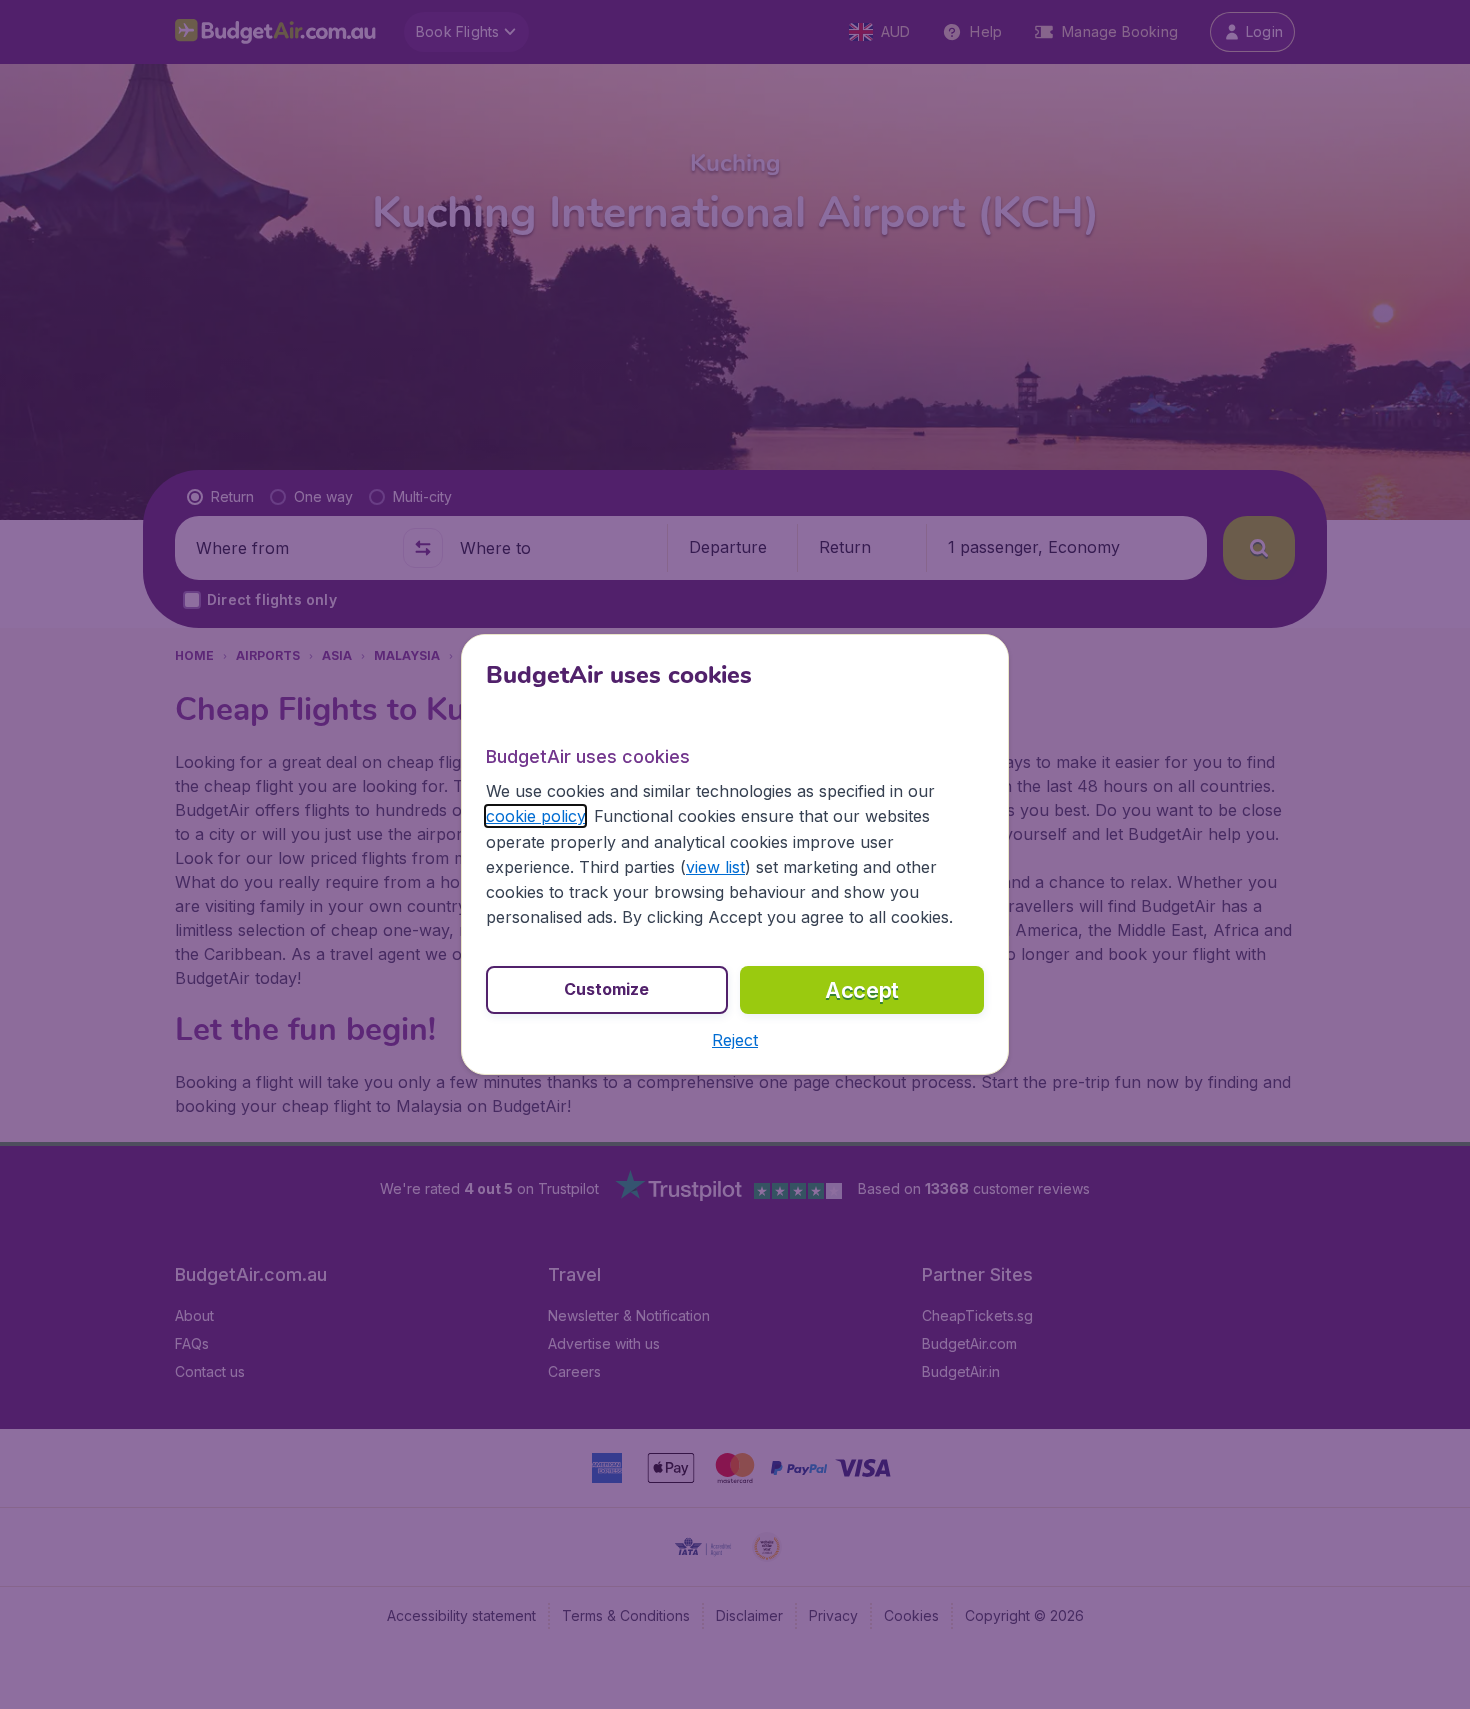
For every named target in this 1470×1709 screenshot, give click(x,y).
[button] (735, 1040)
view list (715, 867)
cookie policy (535, 816)
